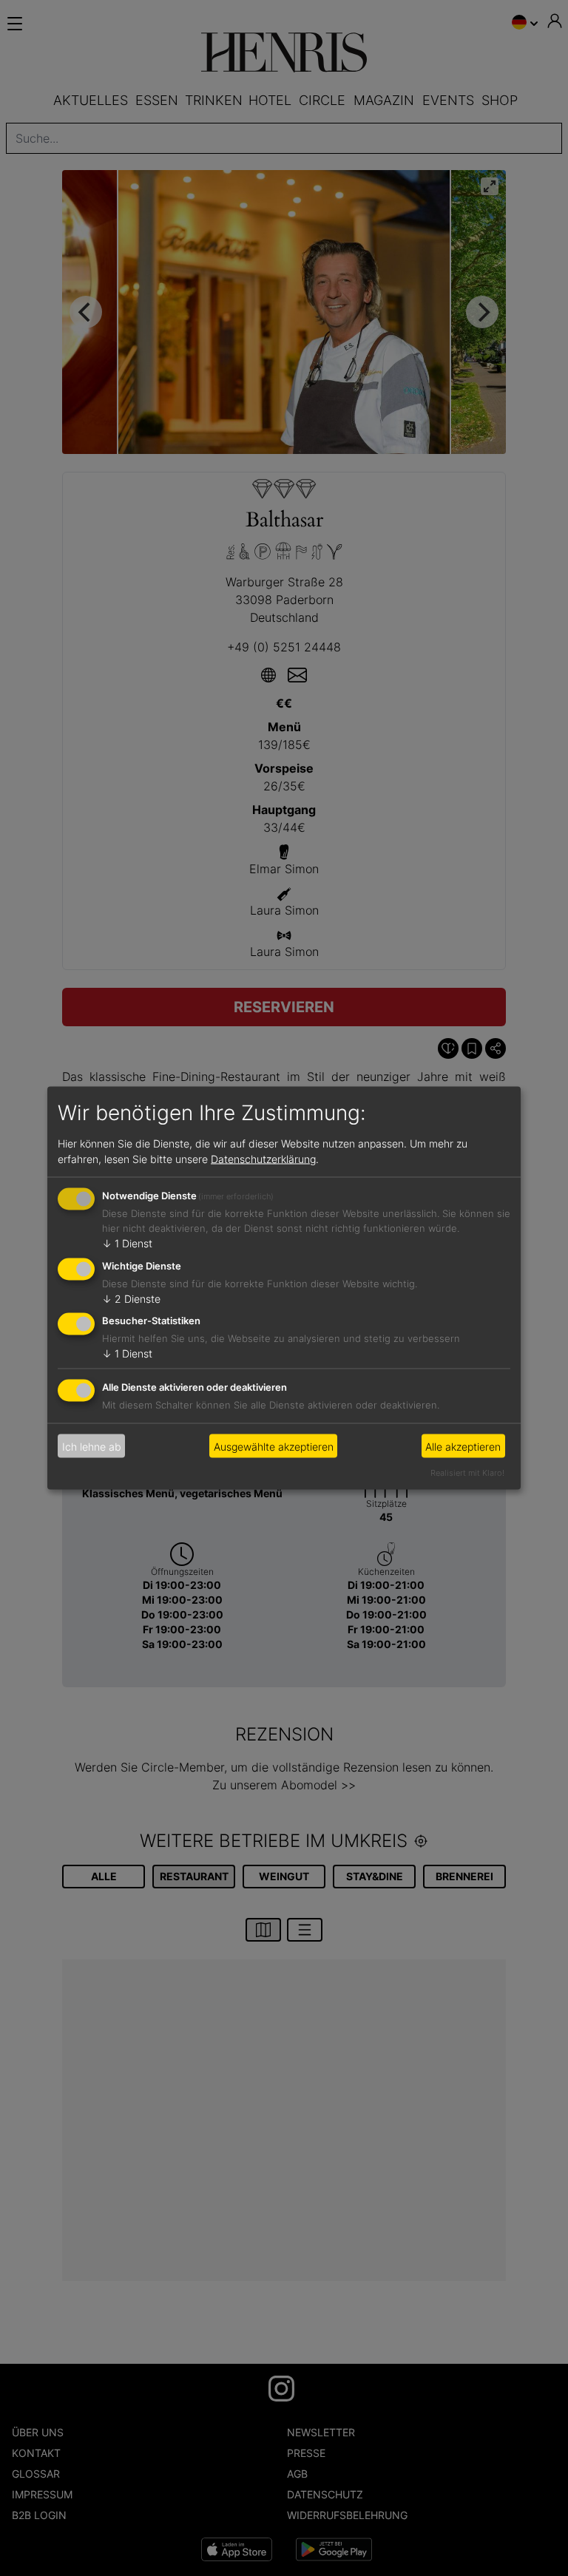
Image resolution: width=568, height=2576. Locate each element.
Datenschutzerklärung (263, 1158)
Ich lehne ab (92, 1446)
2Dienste (131, 1298)
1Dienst (127, 1243)
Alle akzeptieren (463, 1446)
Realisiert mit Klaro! (467, 1473)
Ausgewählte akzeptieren (274, 1446)
